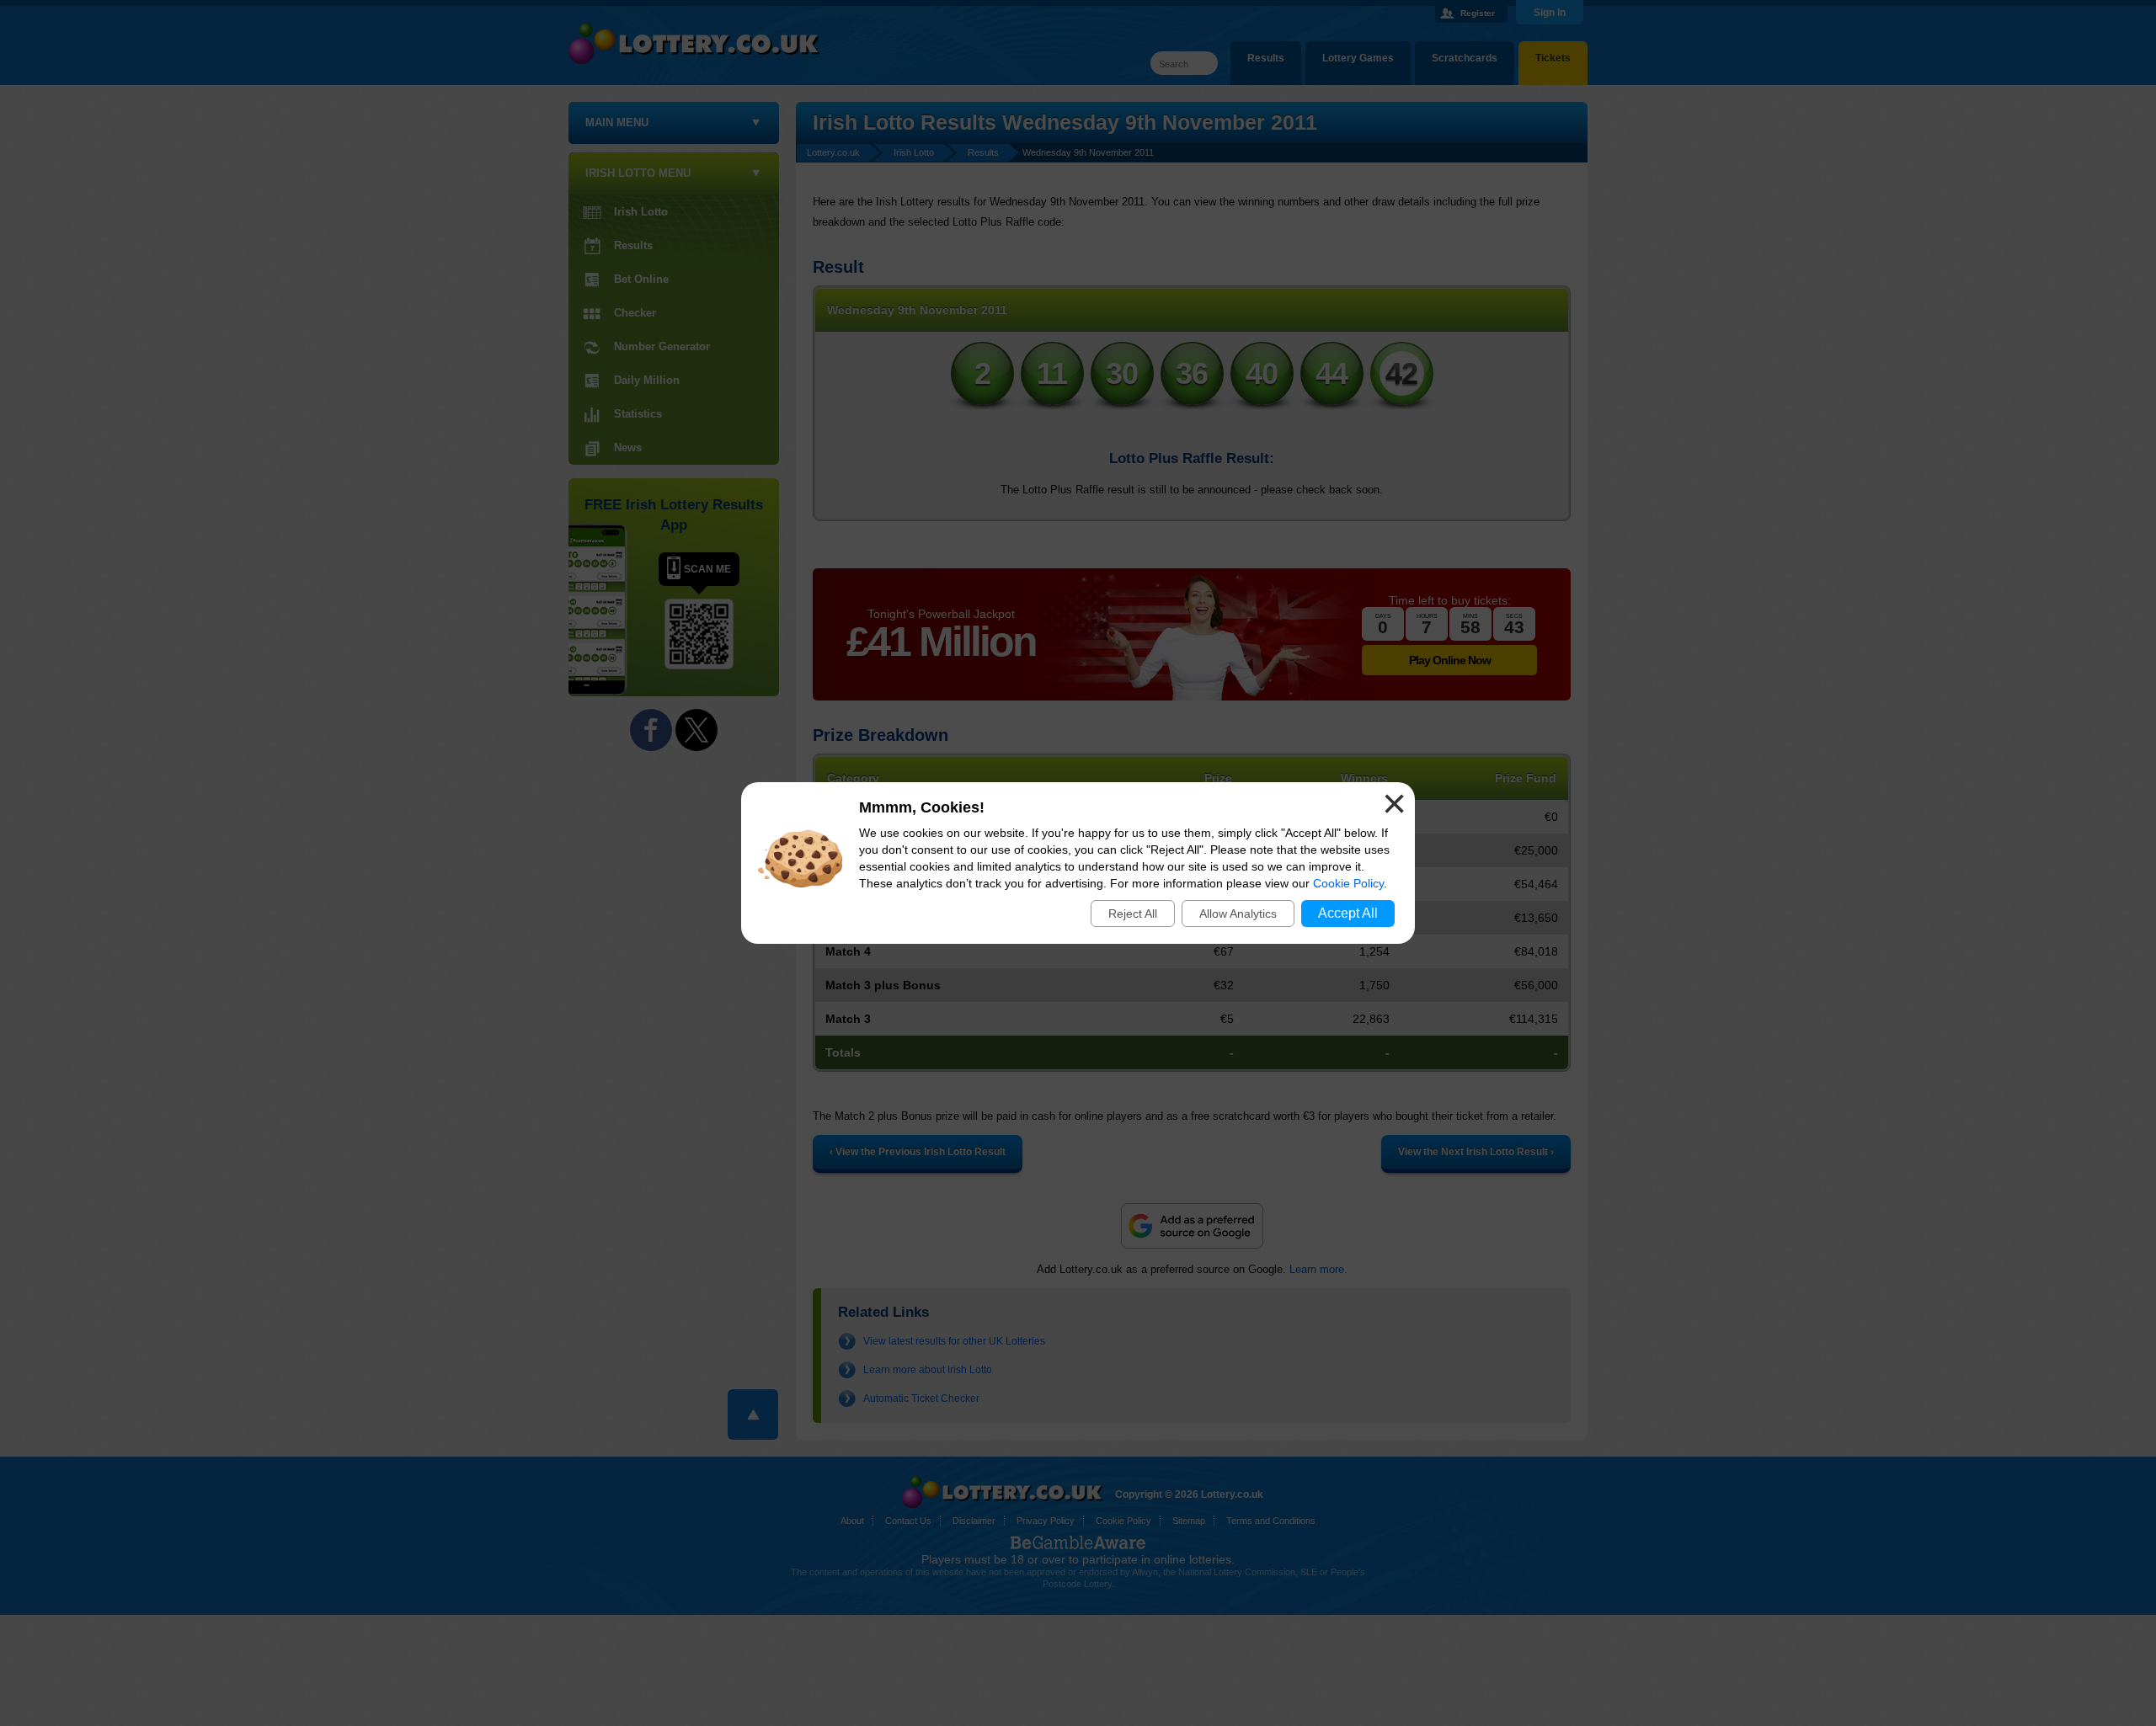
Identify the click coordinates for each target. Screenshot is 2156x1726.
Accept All (1348, 913)
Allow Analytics (1238, 914)
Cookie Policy (1348, 883)
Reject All (1133, 914)
